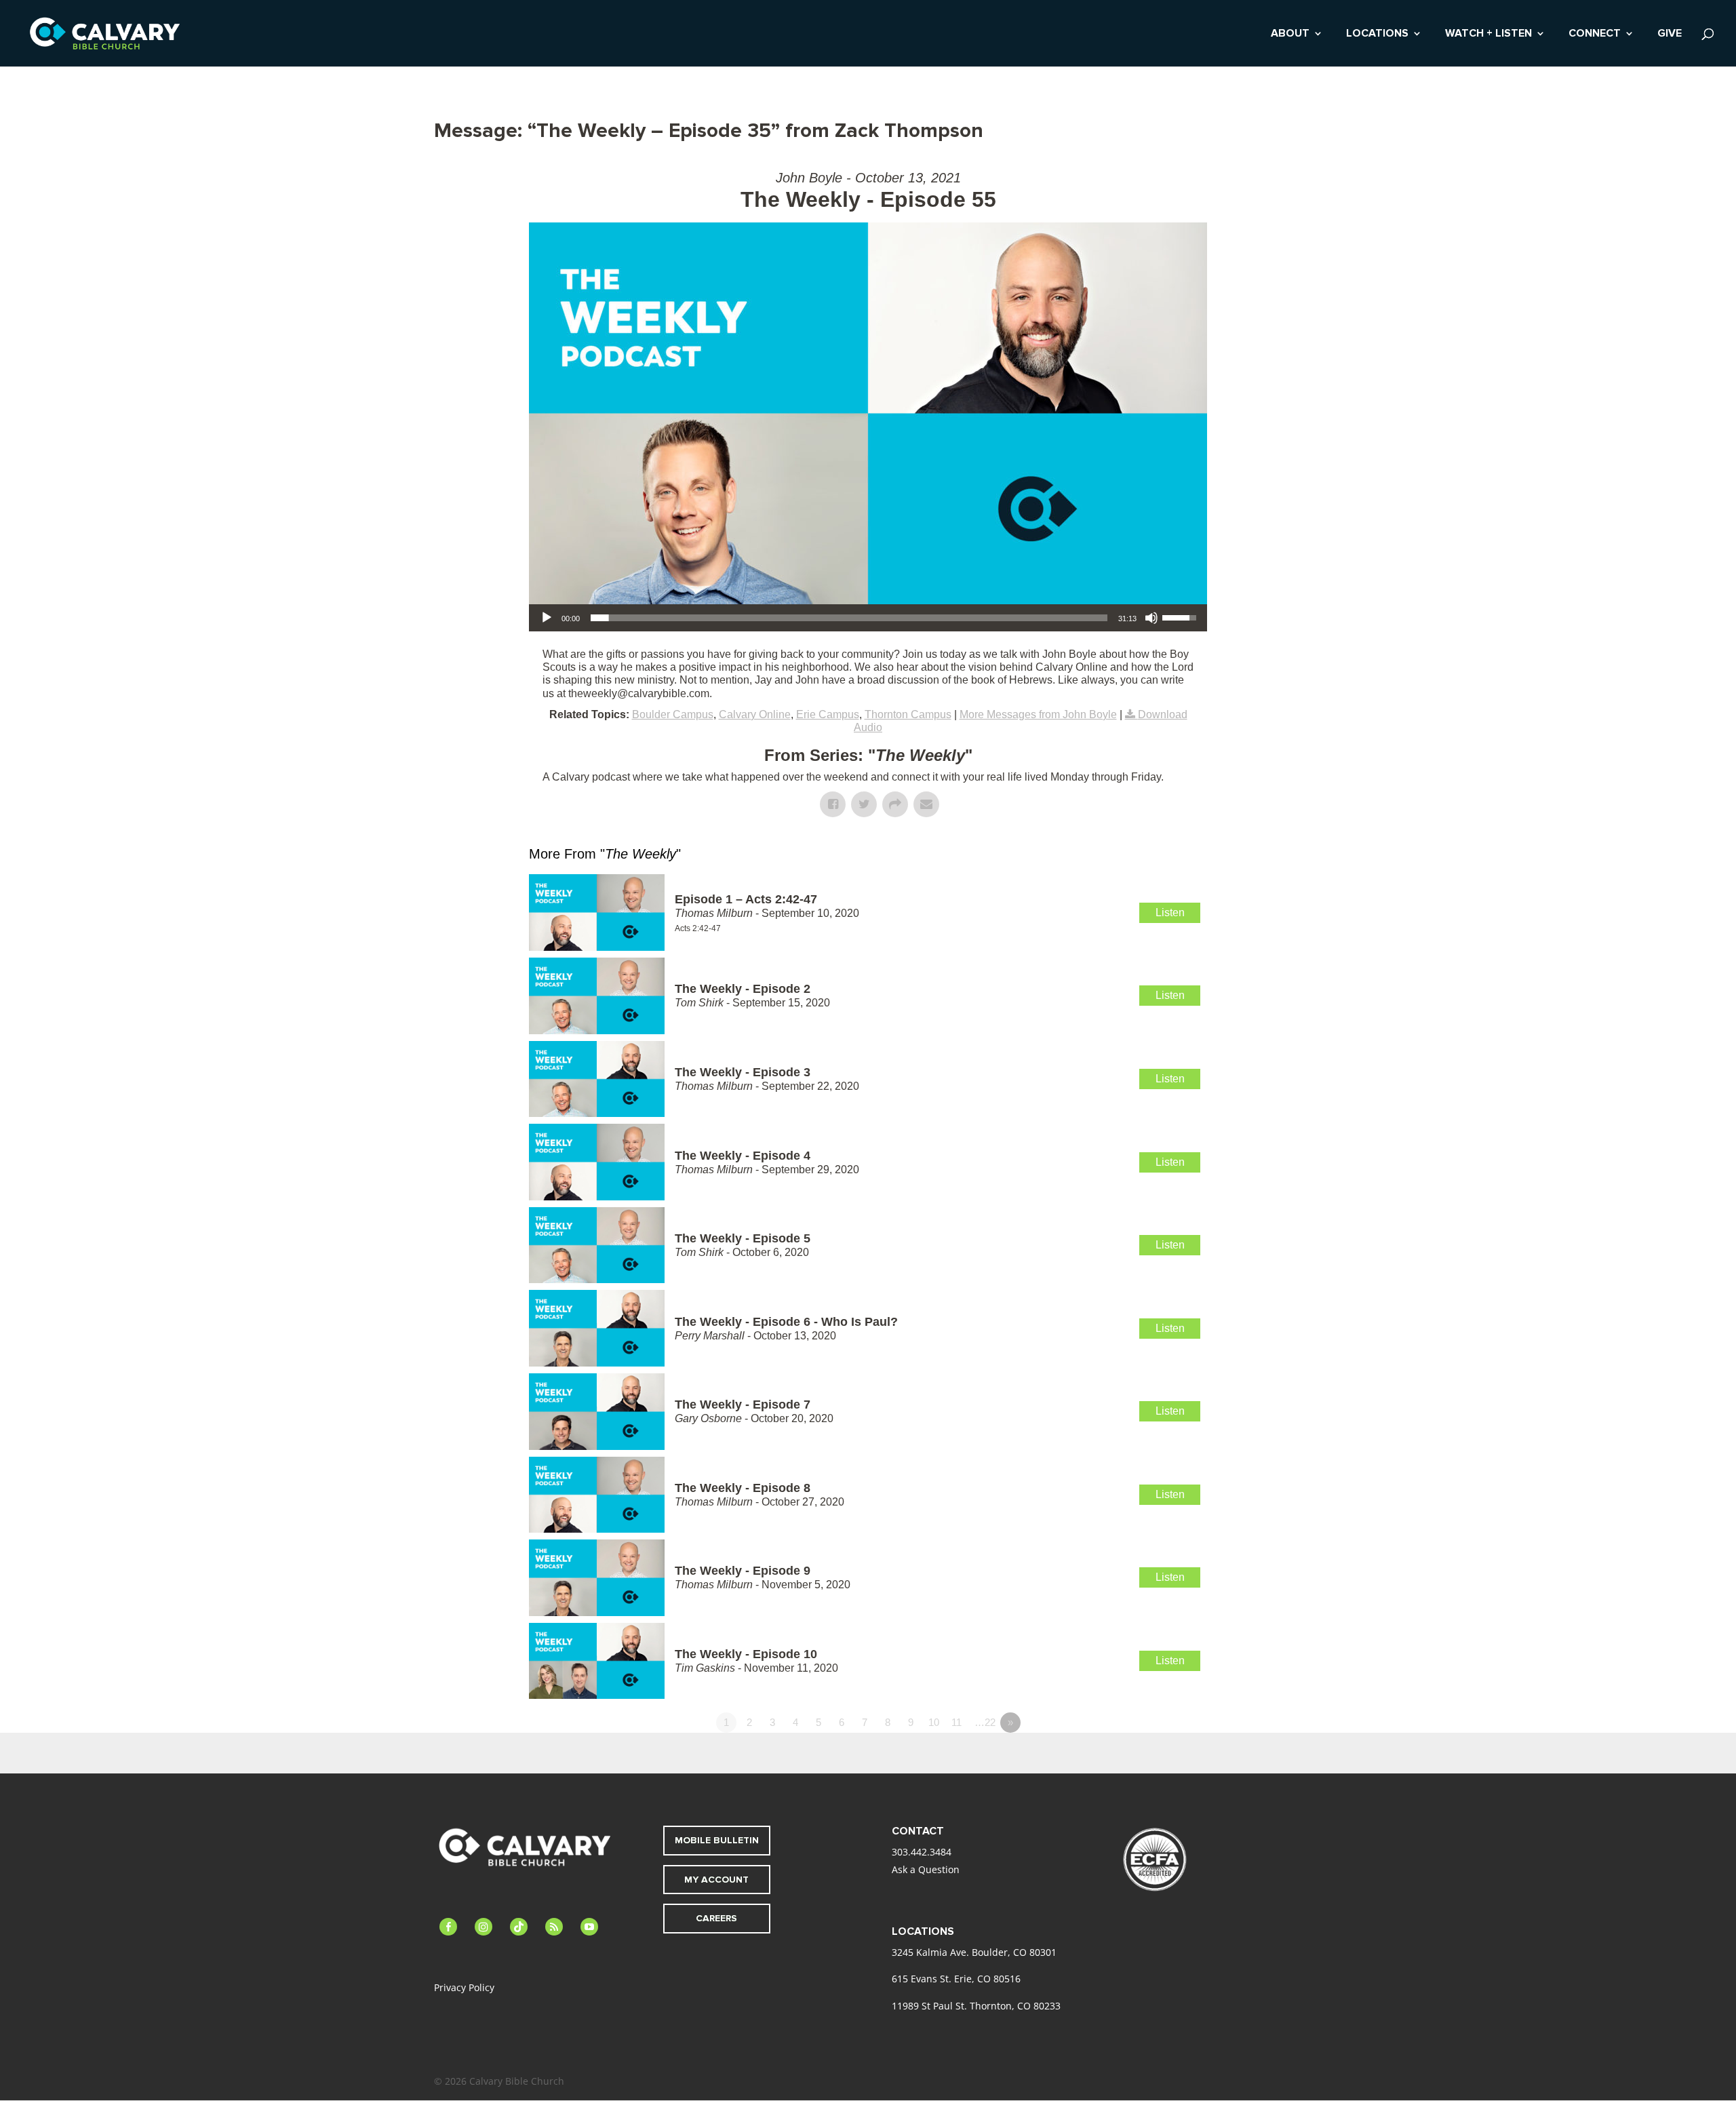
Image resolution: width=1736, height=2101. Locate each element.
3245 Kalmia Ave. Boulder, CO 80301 (974, 1952)
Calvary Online (755, 714)
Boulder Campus (673, 714)
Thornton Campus (908, 714)
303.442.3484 (922, 1852)
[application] (868, 618)
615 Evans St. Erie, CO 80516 (956, 1979)
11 (956, 1722)
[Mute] (1151, 618)
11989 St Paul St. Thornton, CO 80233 (976, 2006)
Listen (1170, 912)
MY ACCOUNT (716, 1880)
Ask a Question (926, 1869)
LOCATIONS (1377, 34)
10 (934, 1722)
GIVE (1670, 34)
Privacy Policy (464, 1987)
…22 (985, 1722)
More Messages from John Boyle (1038, 714)
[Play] (547, 618)
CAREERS (716, 1918)
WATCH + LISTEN (1488, 34)
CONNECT (1595, 34)
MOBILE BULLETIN (717, 1840)
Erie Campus (828, 714)
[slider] (849, 618)
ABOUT (1290, 34)
